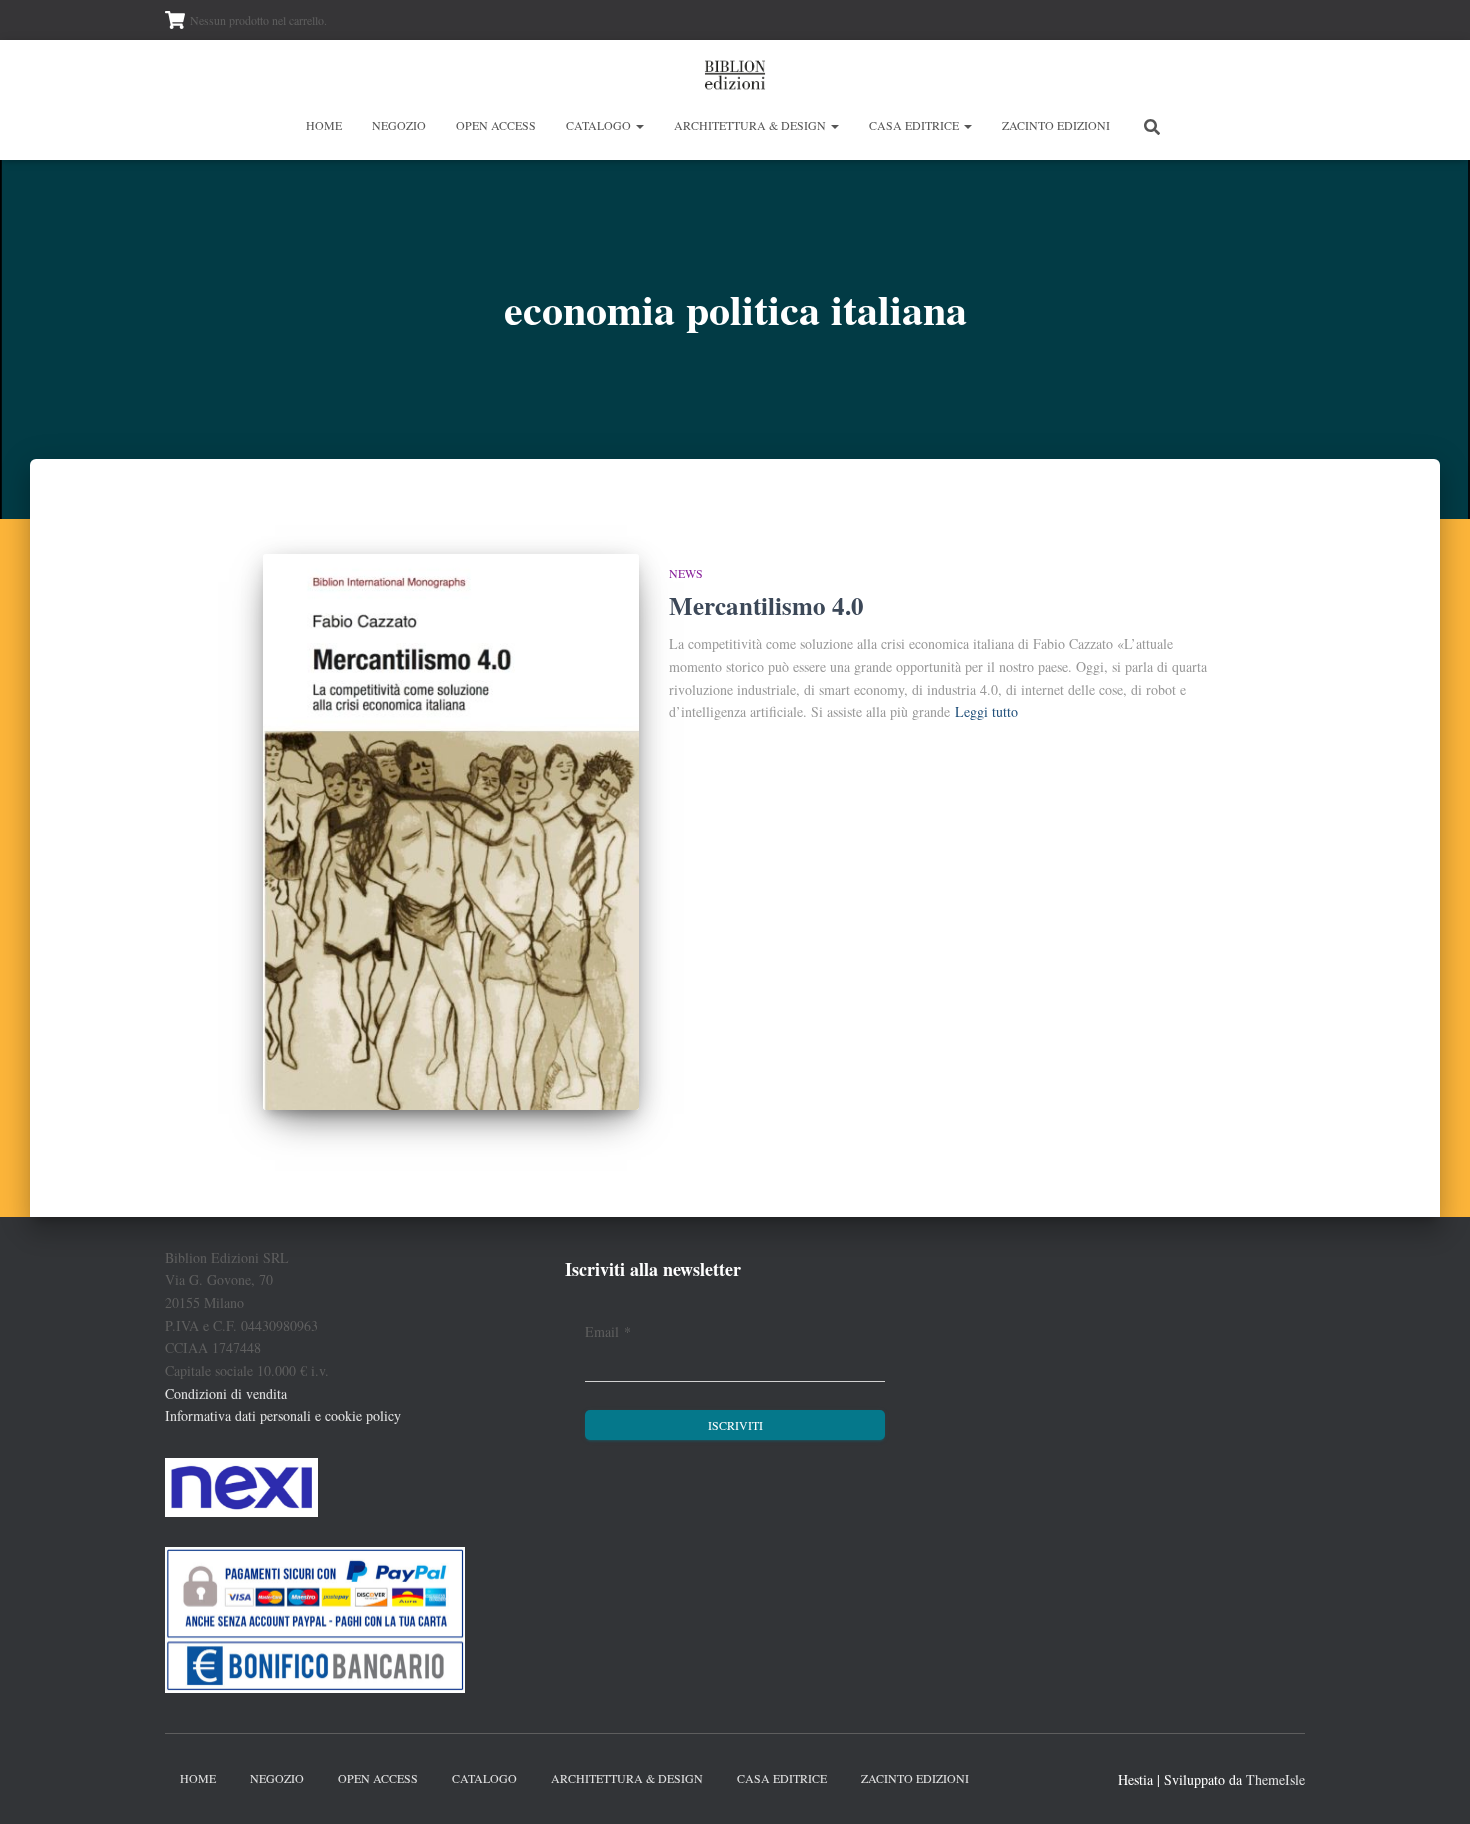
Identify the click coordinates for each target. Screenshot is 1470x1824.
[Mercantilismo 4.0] (451, 832)
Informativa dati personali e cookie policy (283, 1415)
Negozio (399, 125)
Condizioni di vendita (226, 1393)
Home (324, 125)
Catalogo (600, 125)
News (686, 573)
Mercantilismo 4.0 (766, 605)
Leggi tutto (986, 711)
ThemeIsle (1275, 1779)
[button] (639, 125)
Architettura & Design (751, 125)
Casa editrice (915, 125)
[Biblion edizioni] (735, 75)
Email (608, 1331)
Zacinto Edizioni (1056, 125)
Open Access (496, 125)
